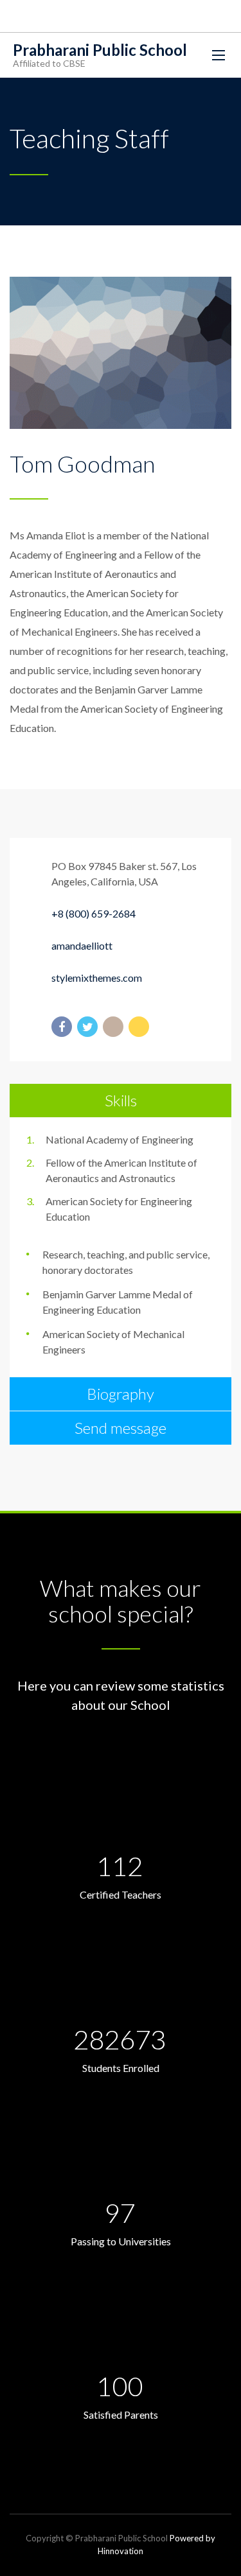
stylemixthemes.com (97, 978)
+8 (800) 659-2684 (94, 913)
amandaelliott (82, 945)
